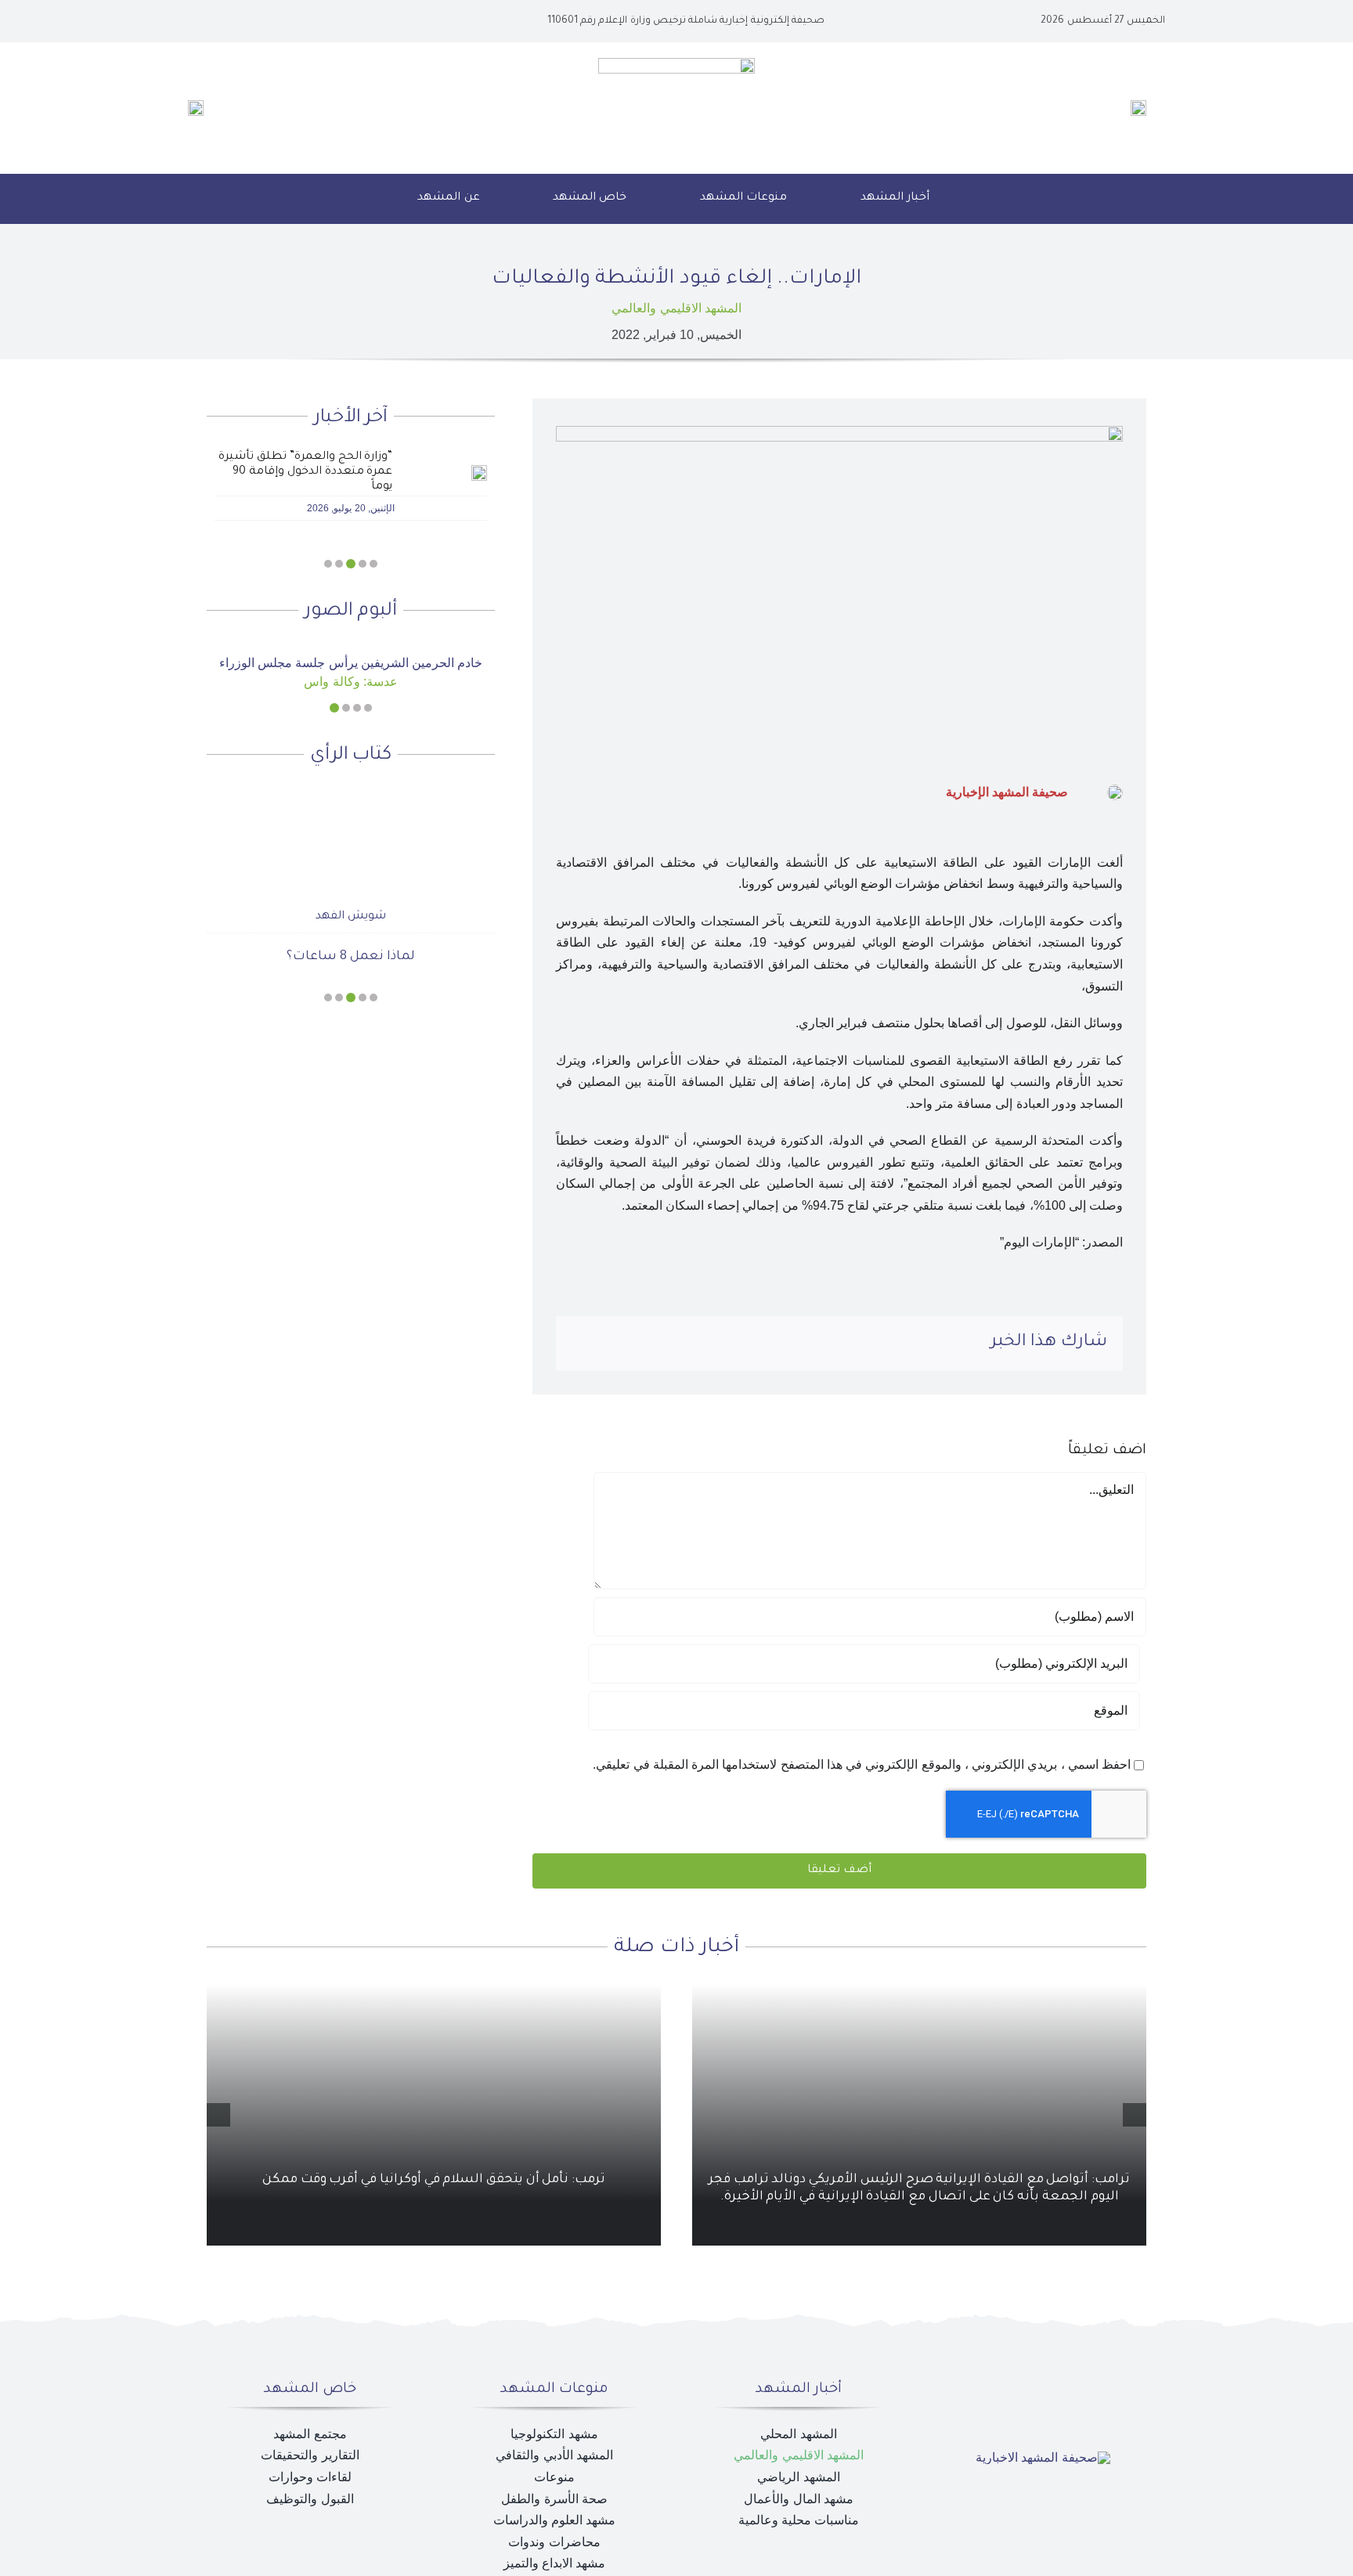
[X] (685, 1344)
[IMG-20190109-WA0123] (351, 649)
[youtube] (236, 21)
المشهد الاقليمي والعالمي (676, 308)
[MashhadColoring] (676, 64)
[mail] (211, 21)
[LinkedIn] (660, 1344)
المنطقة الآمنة (351, 957)
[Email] (584, 1344)
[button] (362, 199)
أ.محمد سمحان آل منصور (350, 917)
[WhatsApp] (634, 1344)
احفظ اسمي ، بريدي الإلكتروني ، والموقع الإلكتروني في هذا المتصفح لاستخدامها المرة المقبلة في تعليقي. (862, 1764)
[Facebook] (710, 1344)
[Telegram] (609, 1344)
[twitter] (262, 21)
